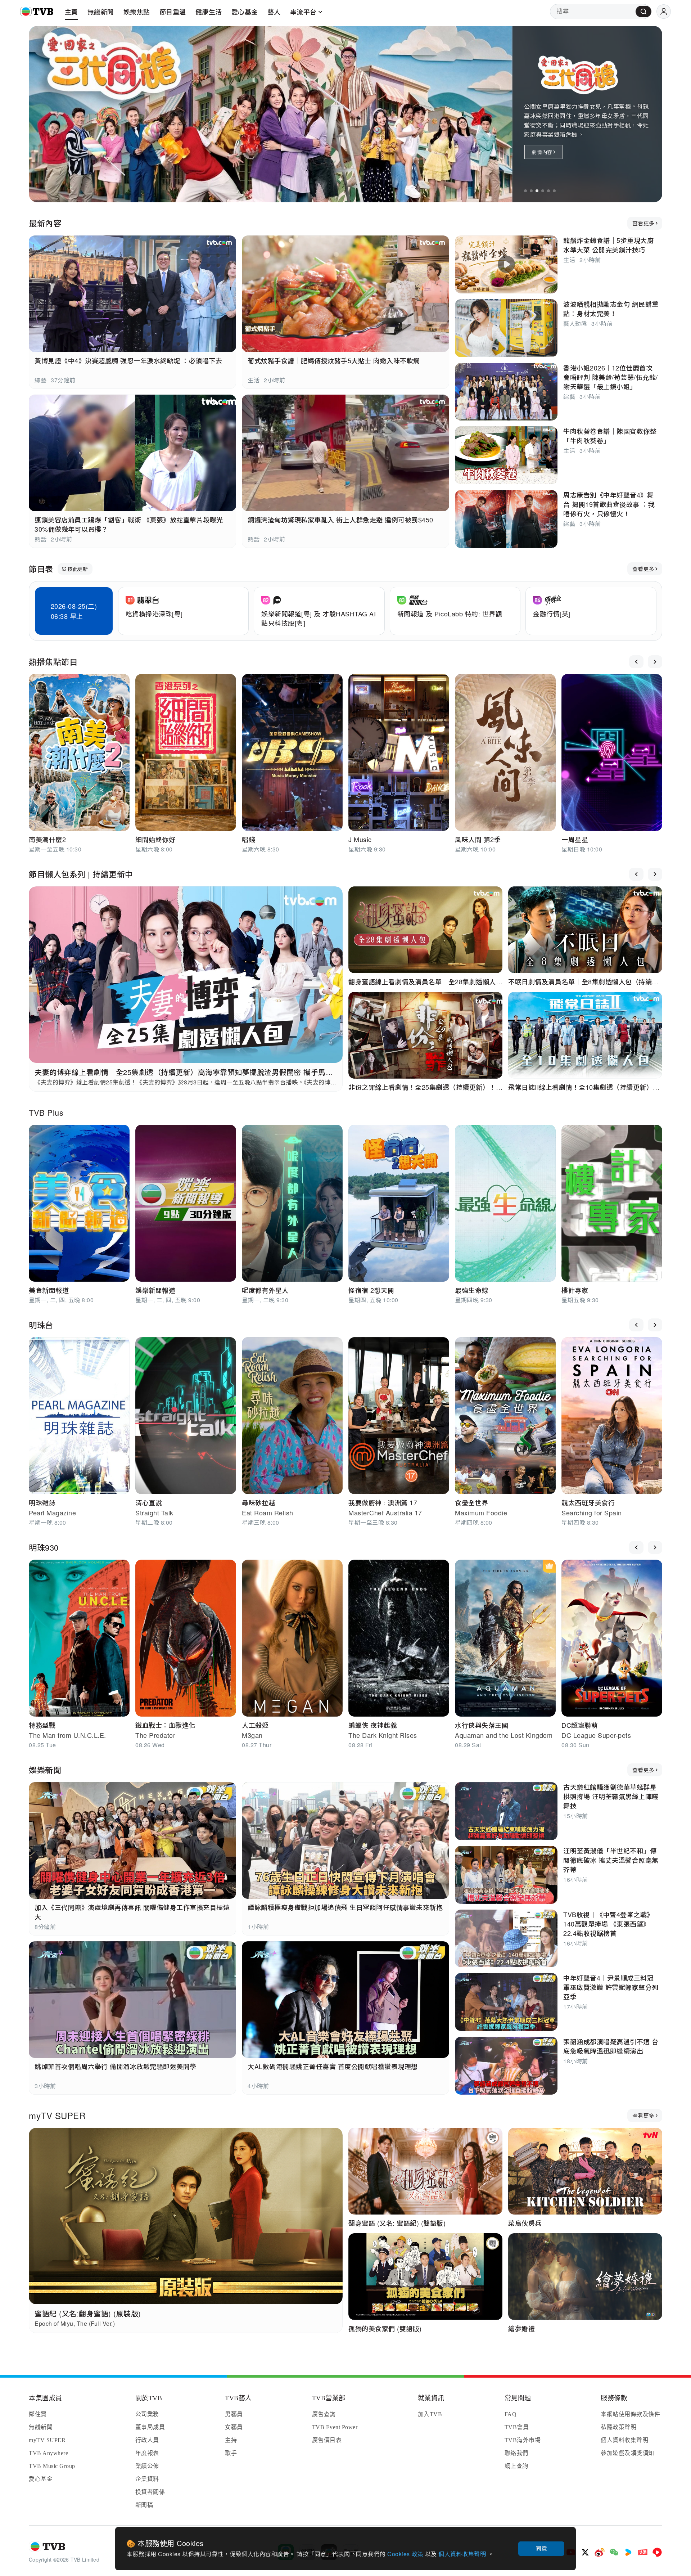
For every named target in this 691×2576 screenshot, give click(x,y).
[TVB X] (585, 2552)
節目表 (41, 569)
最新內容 (45, 223)
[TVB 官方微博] (600, 2552)
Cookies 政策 (406, 2554)
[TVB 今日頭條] (643, 2552)
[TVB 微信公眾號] (614, 2552)
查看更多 (643, 223)
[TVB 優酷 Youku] (628, 2552)
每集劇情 (542, 152)
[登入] (664, 12)
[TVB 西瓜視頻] (657, 2552)
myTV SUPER (57, 2115)
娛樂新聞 (45, 1770)
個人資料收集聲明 (463, 2554)
